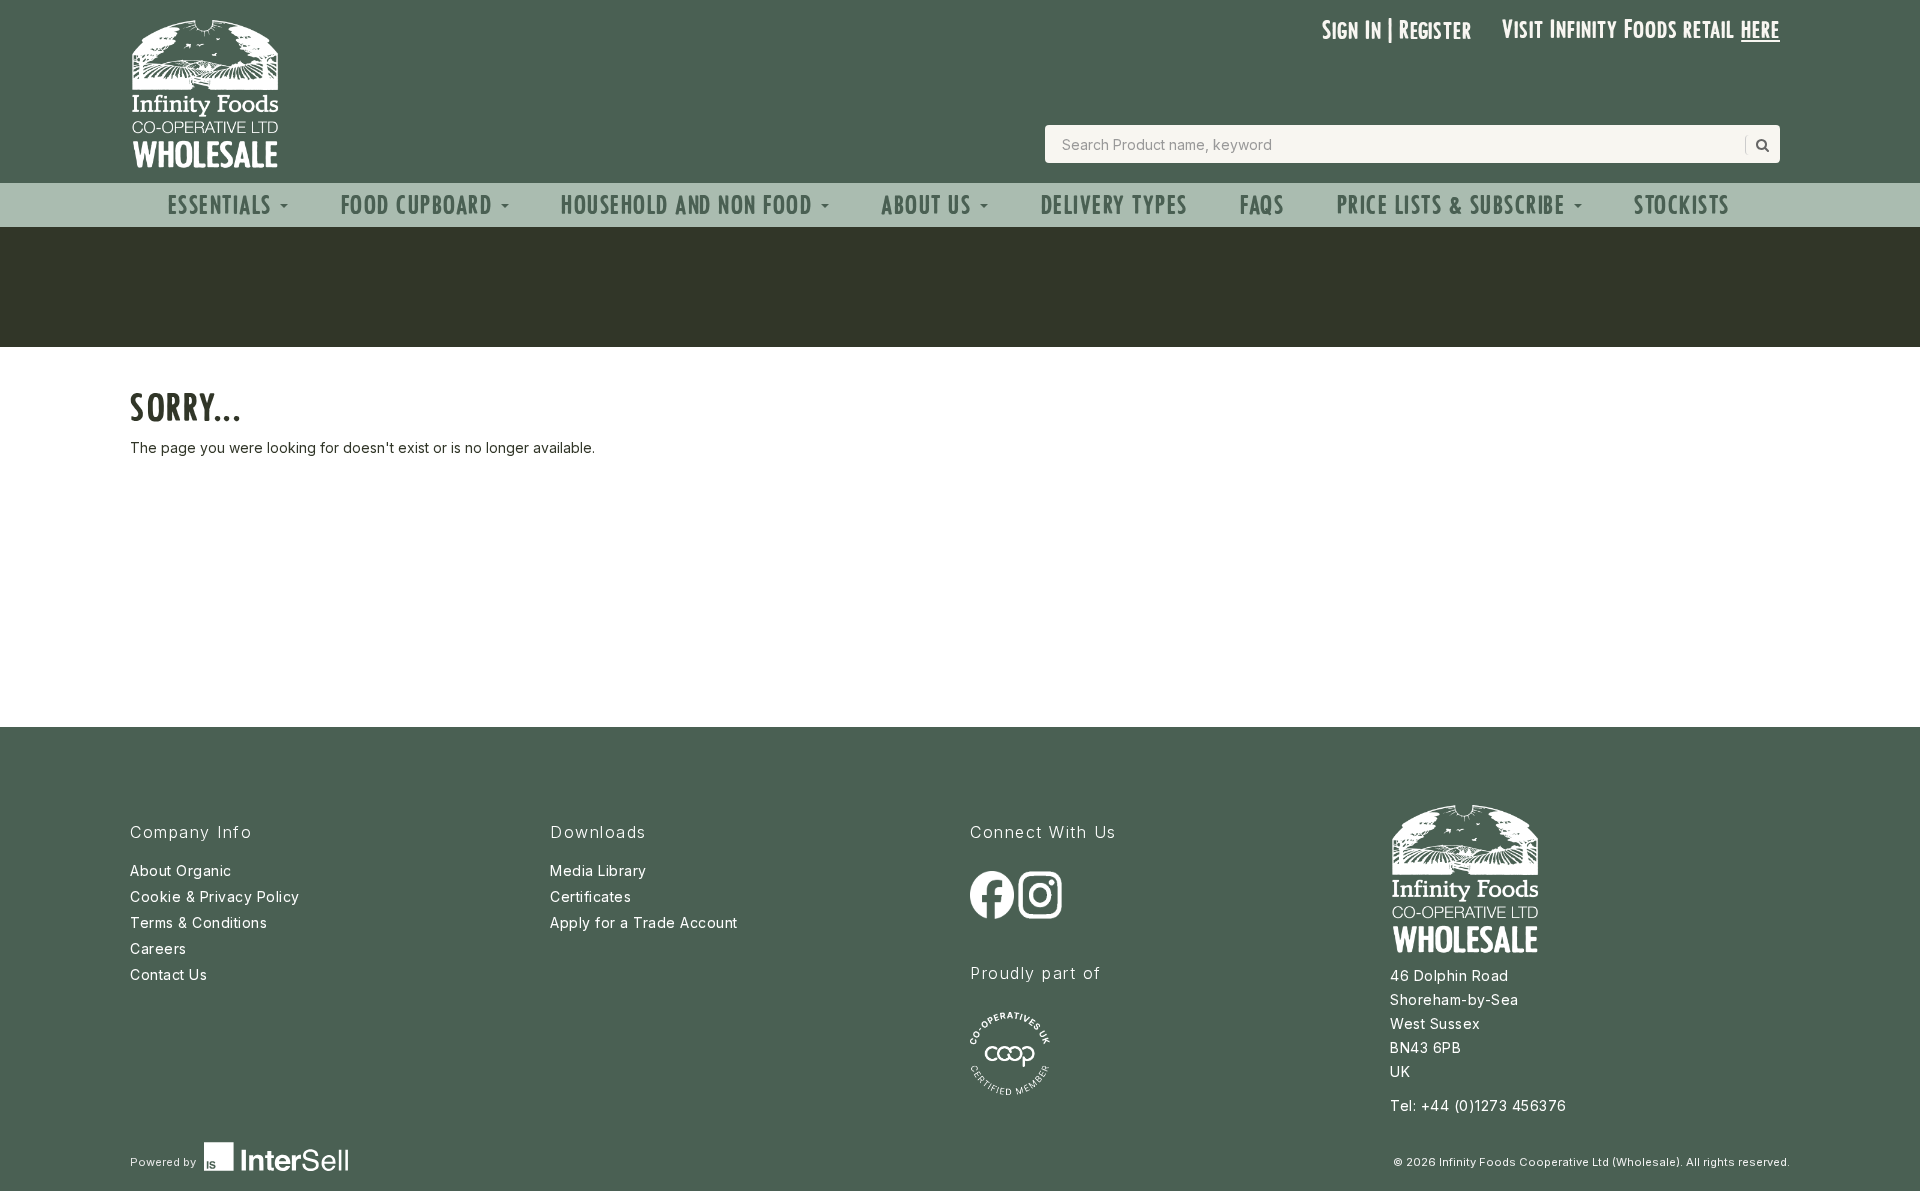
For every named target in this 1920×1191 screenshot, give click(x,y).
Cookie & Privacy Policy (215, 896)
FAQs (1262, 205)
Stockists (1682, 205)
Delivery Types (1114, 205)
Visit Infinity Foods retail (1641, 29)
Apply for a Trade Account (644, 922)
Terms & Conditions (198, 922)
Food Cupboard (420, 205)
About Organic (181, 870)
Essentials (223, 205)
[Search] (1761, 145)
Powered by (164, 1162)
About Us (929, 205)
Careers (158, 948)
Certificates (590, 896)
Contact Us (168, 974)
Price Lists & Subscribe (1454, 205)
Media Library (598, 870)
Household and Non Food (690, 205)
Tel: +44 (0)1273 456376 (1478, 1105)
